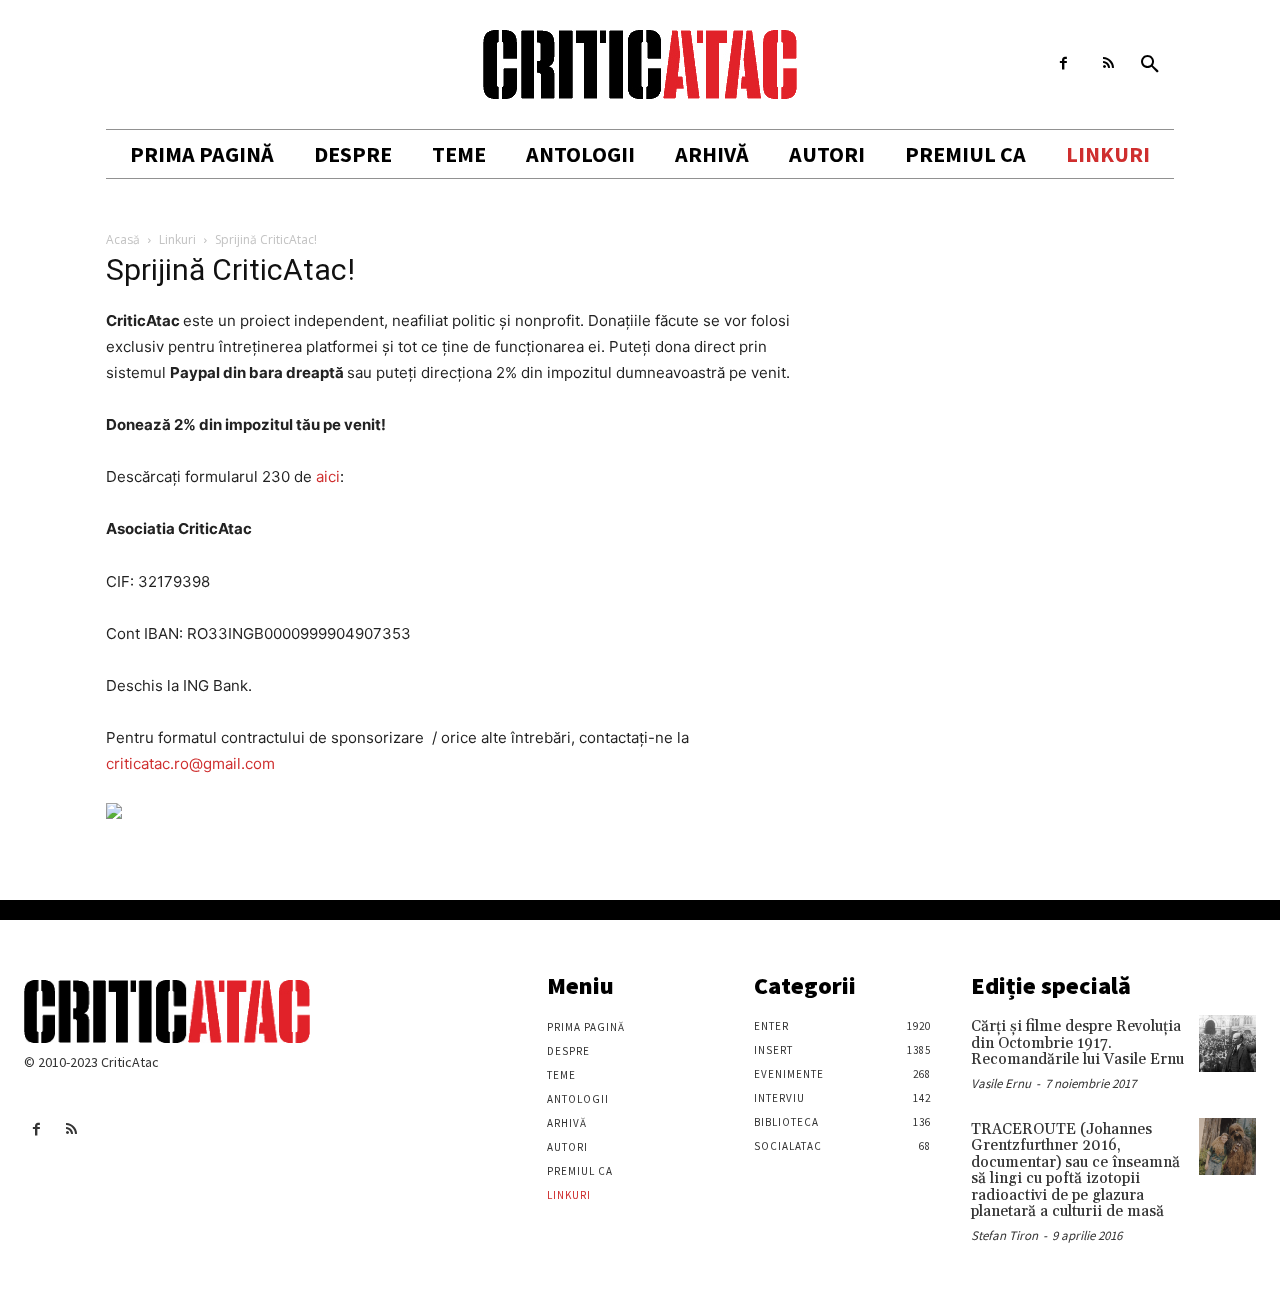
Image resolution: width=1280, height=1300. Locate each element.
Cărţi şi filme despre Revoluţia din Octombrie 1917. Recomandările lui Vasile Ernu (1077, 1043)
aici (328, 476)
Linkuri (177, 239)
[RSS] (1108, 63)
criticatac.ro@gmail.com (190, 763)
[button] (1150, 65)
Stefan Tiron (1004, 1235)
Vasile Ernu (1001, 1083)
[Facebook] (1063, 63)
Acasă (123, 239)
